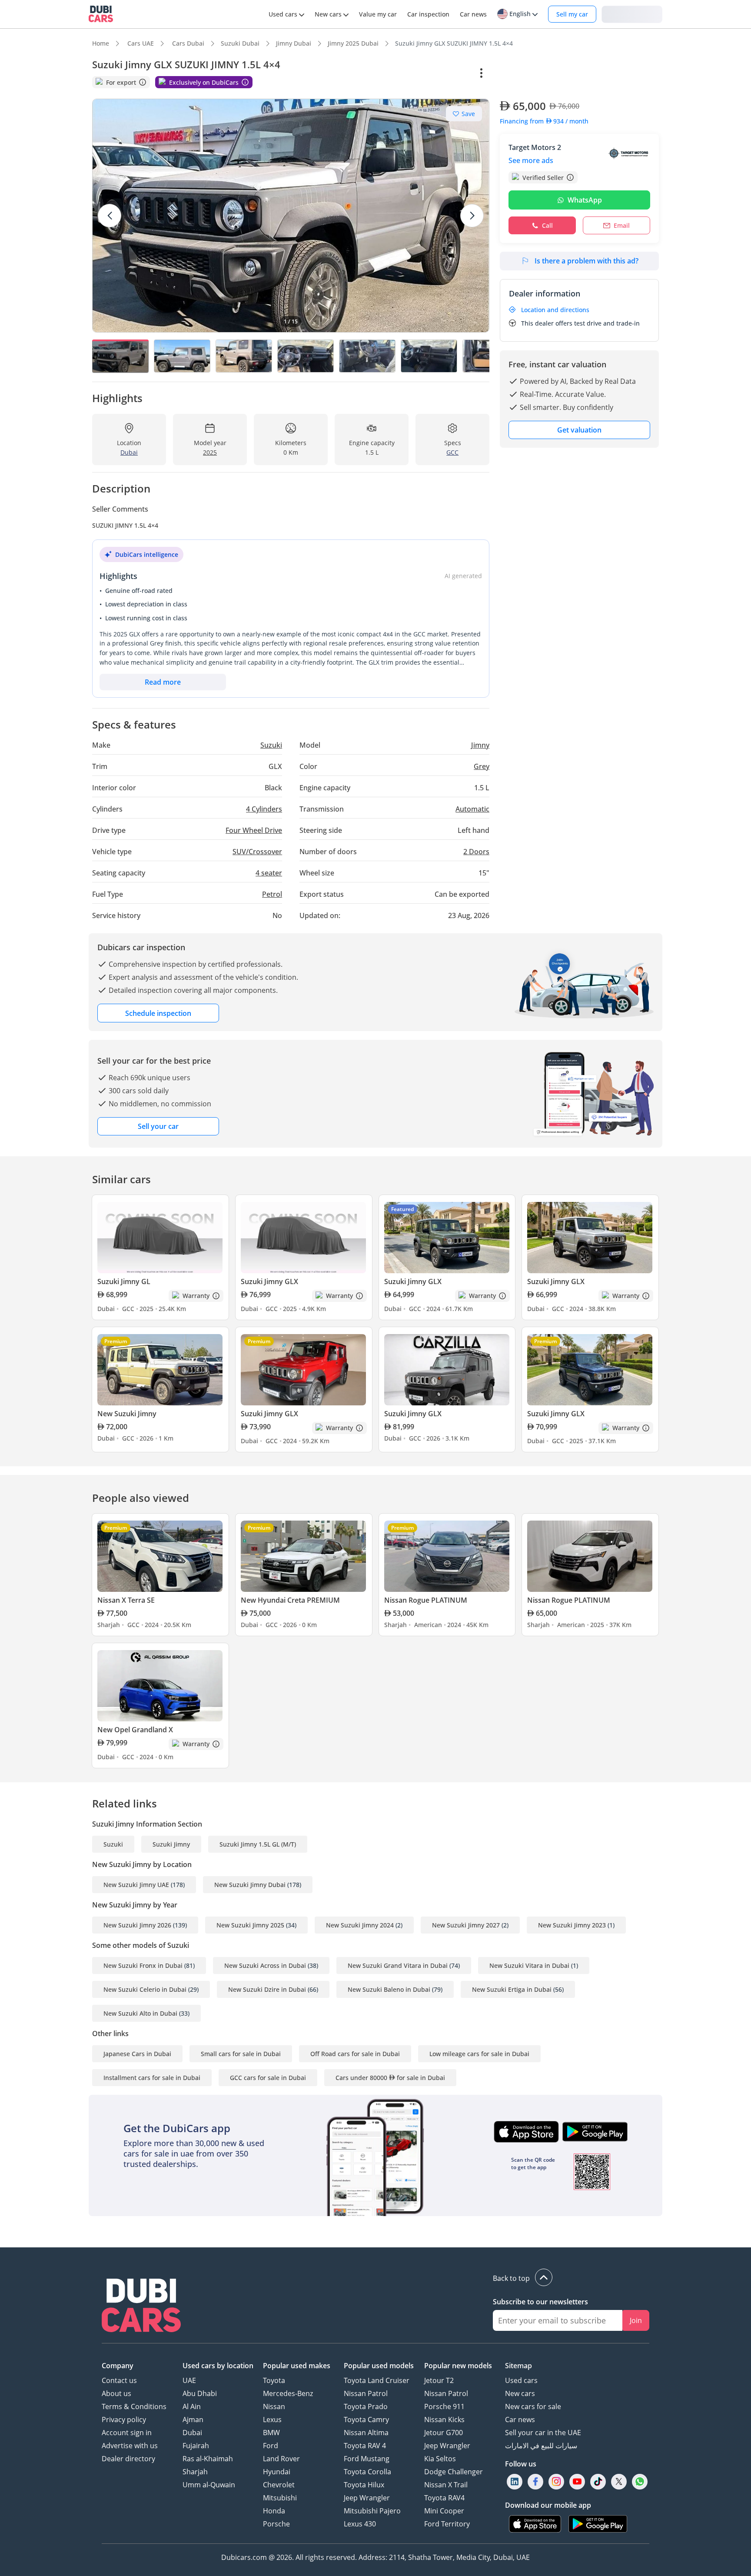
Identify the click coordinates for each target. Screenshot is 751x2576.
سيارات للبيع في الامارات (541, 2446)
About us (116, 2393)
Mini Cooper (444, 2511)
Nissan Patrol (366, 2393)
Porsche (276, 2524)
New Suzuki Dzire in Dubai (267, 1989)
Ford (271, 2446)
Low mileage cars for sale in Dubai (479, 2054)
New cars (520, 2393)
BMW (271, 2433)
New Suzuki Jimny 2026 (137, 1925)
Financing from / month (544, 121)
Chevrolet (279, 2485)
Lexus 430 (360, 2524)
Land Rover (281, 2459)
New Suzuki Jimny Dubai (250, 1885)
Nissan (274, 2406)
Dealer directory (128, 2459)
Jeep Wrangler (367, 2498)
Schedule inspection (158, 1013)
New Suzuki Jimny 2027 (466, 1925)
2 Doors (476, 852)
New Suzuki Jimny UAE (136, 1885)
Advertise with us (130, 2446)
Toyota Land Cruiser (377, 2380)
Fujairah (196, 2446)
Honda (274, 2511)
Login (632, 14)
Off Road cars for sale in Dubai (355, 2054)
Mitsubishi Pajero (372, 2511)
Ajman (193, 2420)
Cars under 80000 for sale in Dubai (390, 2078)
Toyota (274, 2380)
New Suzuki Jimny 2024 (360, 1925)
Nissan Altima (366, 2433)
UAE (189, 2380)
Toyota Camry (366, 2420)
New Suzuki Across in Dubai (265, 1965)
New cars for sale (533, 2406)
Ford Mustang (367, 2459)
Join (636, 2320)
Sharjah (195, 2472)
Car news (520, 2420)
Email (622, 225)
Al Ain (192, 2406)
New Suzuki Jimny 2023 (572, 1925)
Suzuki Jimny (171, 1844)
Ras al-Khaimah (208, 2459)
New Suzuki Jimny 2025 (250, 1925)
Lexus (272, 2420)
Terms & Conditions (134, 2406)
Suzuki (113, 1844)
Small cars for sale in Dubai (241, 2054)
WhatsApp (585, 200)
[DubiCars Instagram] (556, 2481)
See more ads (531, 160)
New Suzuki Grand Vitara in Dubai (398, 1965)
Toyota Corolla (367, 2472)
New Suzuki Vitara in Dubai (529, 1965)
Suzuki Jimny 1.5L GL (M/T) (258, 1844)
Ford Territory (447, 2524)
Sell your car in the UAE (543, 2433)
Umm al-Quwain (209, 2485)
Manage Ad (522, 73)
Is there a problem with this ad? (587, 261)
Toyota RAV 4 (365, 2446)
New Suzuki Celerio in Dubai (145, 1989)
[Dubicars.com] (141, 2306)
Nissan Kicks (444, 2420)
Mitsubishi (280, 2498)
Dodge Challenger (454, 2472)
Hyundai (277, 2472)
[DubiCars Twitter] (619, 2481)
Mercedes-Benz (288, 2393)
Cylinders (264, 809)
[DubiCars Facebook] (535, 2481)
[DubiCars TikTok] (598, 2481)
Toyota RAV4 (444, 2498)
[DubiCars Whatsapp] (640, 2481)
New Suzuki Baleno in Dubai (389, 1989)
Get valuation (579, 430)
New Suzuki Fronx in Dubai (143, 1965)
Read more (163, 682)
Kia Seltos (440, 2459)
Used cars (521, 2380)
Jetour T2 (439, 2380)
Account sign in (127, 2433)
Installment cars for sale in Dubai (152, 2078)
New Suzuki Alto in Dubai (140, 2013)
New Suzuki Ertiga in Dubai (512, 1989)
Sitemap (518, 2366)
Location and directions (555, 310)
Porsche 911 (444, 2406)
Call (547, 225)
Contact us (119, 2380)
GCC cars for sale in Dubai (268, 2078)
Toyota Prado (366, 2406)
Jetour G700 (444, 2433)
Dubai (192, 2433)
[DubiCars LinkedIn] (515, 2481)
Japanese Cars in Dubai (137, 2054)
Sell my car (572, 14)
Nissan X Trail (446, 2485)
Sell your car (158, 1126)
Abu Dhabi (200, 2393)
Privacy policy (124, 2420)
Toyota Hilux (364, 2485)
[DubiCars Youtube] (577, 2481)
